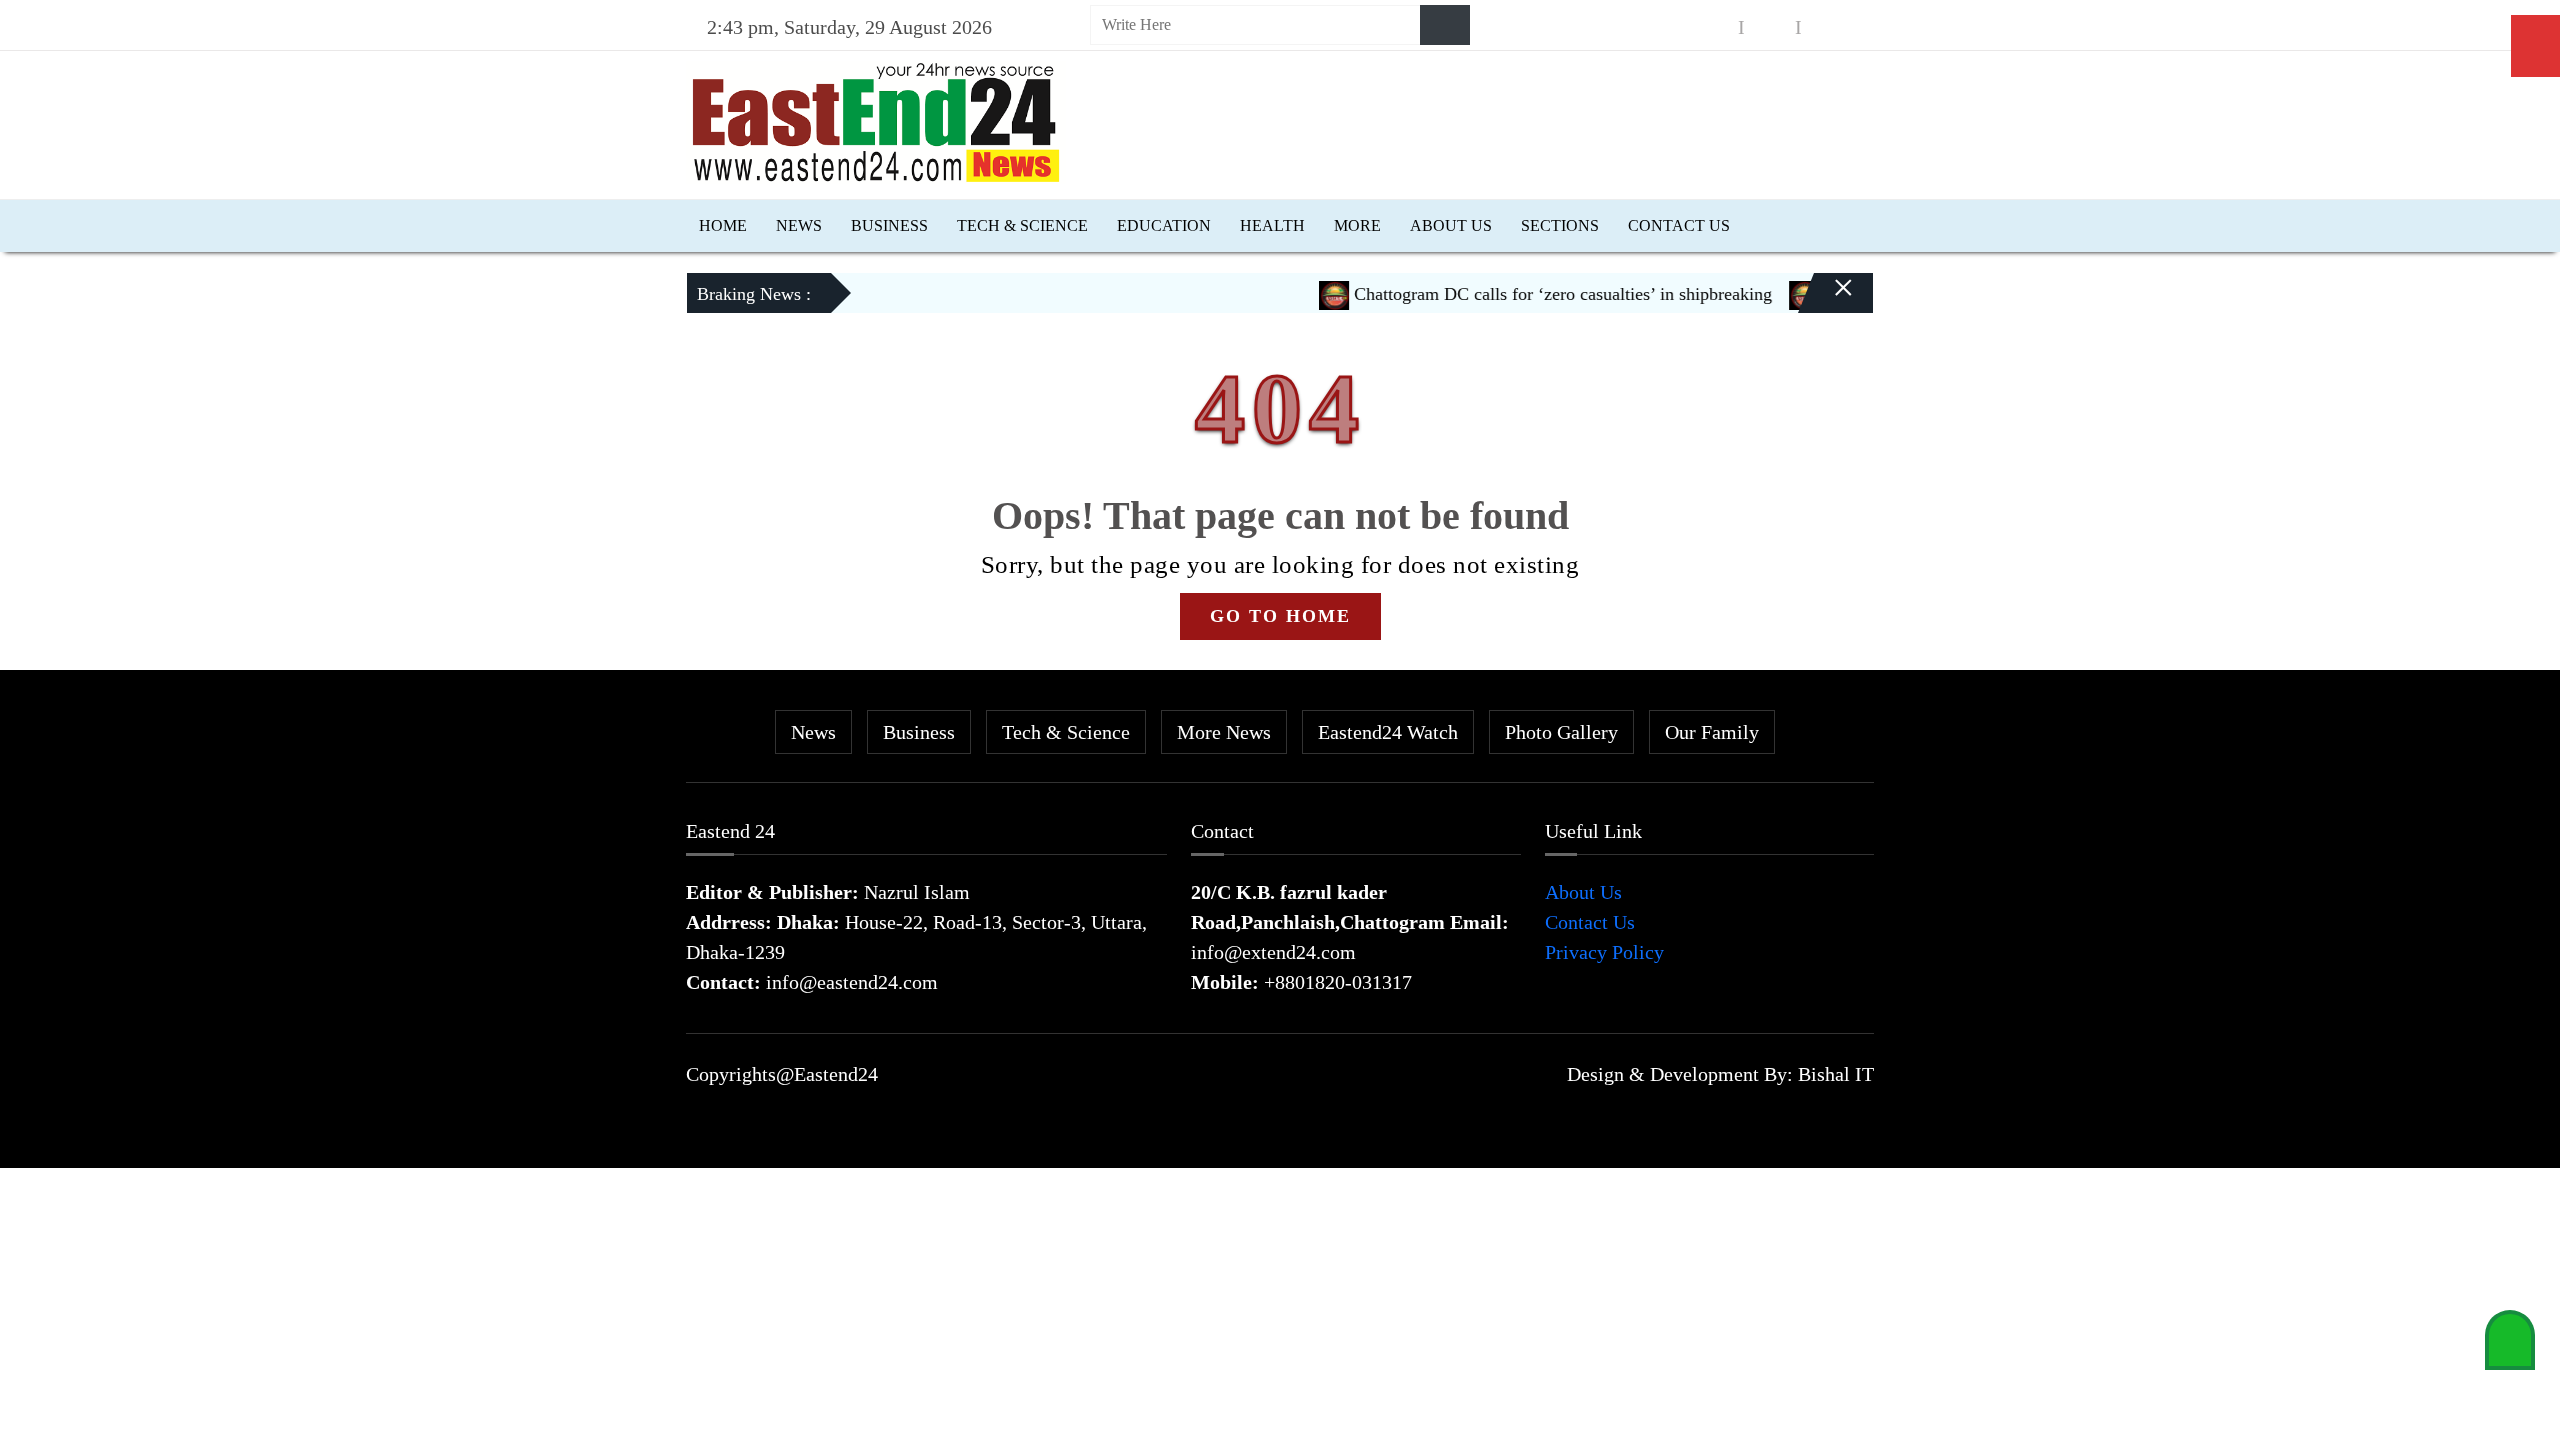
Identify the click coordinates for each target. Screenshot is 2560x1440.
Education (1164, 225)
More (1357, 225)
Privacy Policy (1604, 952)
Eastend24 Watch (1388, 732)
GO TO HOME (1280, 616)
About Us (1451, 225)
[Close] (1826, 301)
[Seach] (1445, 25)
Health (1272, 225)
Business (889, 225)
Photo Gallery (1561, 732)
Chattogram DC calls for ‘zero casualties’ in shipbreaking (1532, 294)
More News (1224, 732)
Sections (1560, 225)
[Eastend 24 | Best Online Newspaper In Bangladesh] (876, 120)
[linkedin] (1827, 27)
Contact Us (1679, 225)
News (799, 225)
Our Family (1712, 732)
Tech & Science (1022, 225)
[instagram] (1770, 27)
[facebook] (1713, 27)
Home (723, 225)
